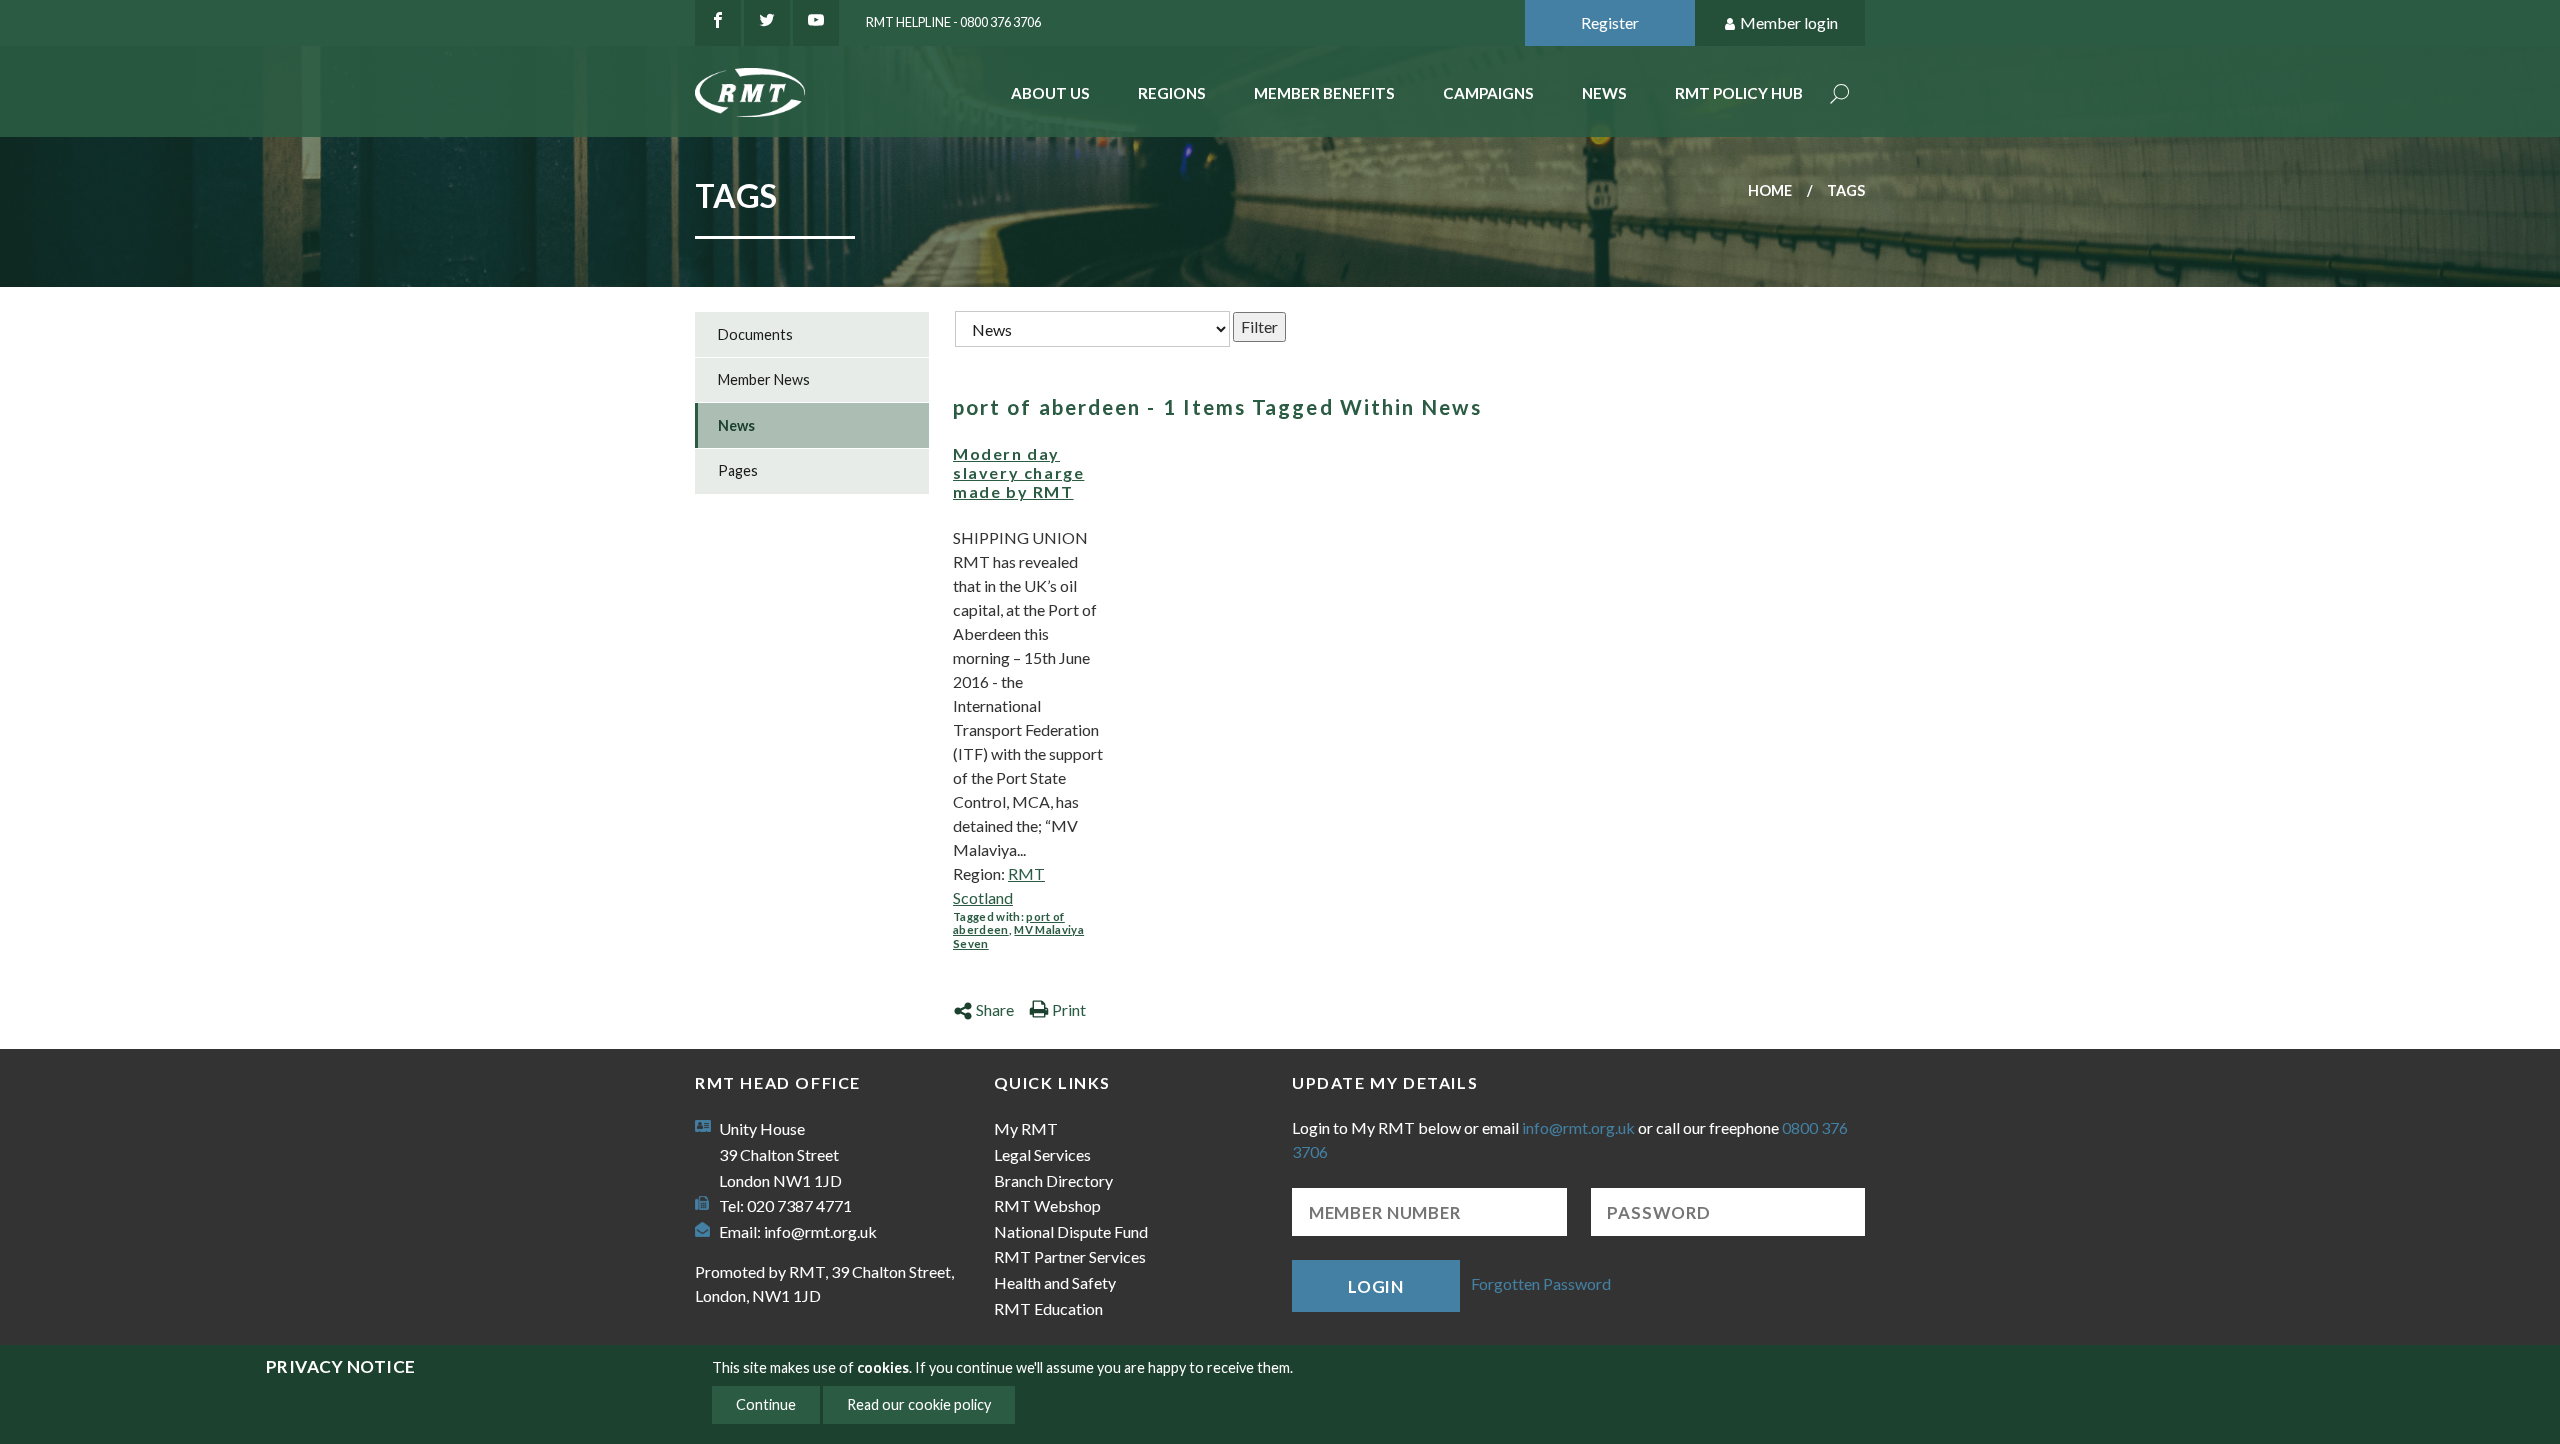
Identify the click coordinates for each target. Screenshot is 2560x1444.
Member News (764, 379)
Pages (738, 470)
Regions (1172, 93)
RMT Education (1048, 1308)
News (1604, 93)
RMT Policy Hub (1739, 93)
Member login (1789, 22)
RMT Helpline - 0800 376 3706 (953, 22)
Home (1770, 190)
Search (1840, 95)
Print (1069, 1009)
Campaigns (1488, 93)
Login (1376, 1286)
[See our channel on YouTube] (816, 23)
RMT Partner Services (1070, 1256)
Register (1610, 22)
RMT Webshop (1047, 1205)
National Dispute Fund (1071, 1231)
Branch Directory (1053, 1180)
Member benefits (1324, 93)
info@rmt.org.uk (820, 1231)
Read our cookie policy (919, 1404)
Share (995, 1009)
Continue (766, 1404)
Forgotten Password (1541, 1283)
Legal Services (1042, 1154)
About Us (1050, 93)
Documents (755, 334)
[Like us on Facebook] (718, 23)
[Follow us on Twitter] (767, 23)
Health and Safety (1055, 1282)
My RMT (1026, 1128)
